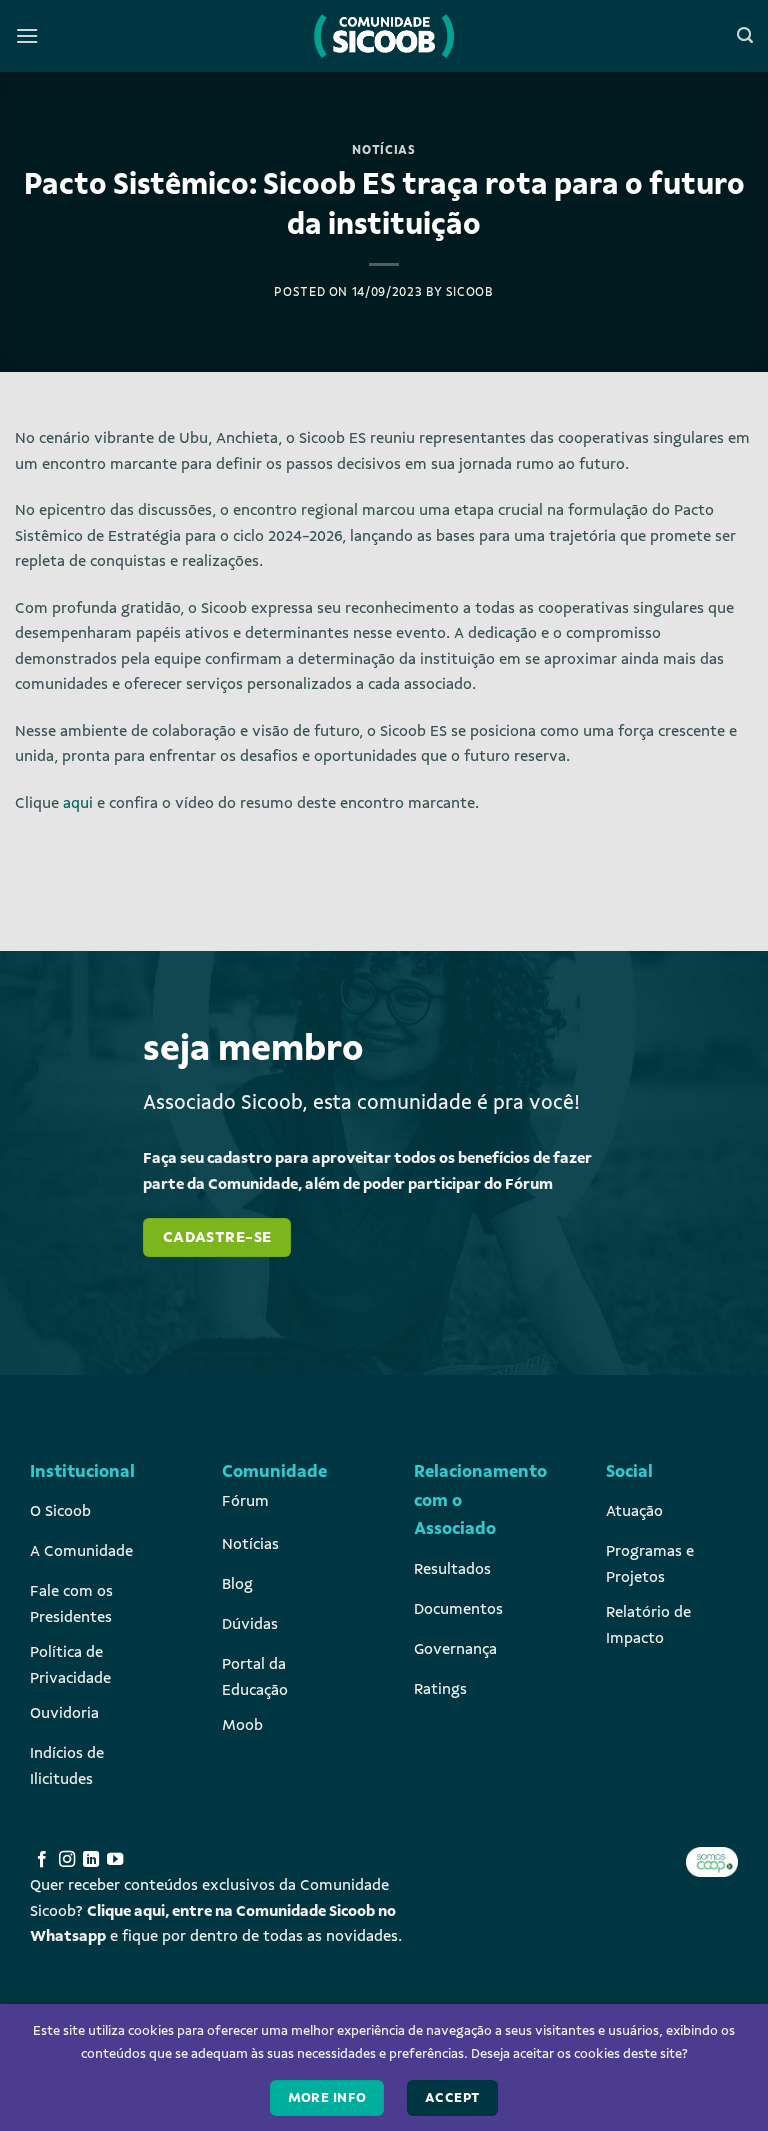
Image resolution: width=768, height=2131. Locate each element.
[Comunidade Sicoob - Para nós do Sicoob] (384, 36)
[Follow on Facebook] (42, 1860)
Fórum (245, 1501)
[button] (27, 35)
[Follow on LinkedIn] (91, 1860)
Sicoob (470, 292)
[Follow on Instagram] (67, 1860)
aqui (78, 803)
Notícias (383, 150)
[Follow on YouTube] (115, 1860)
